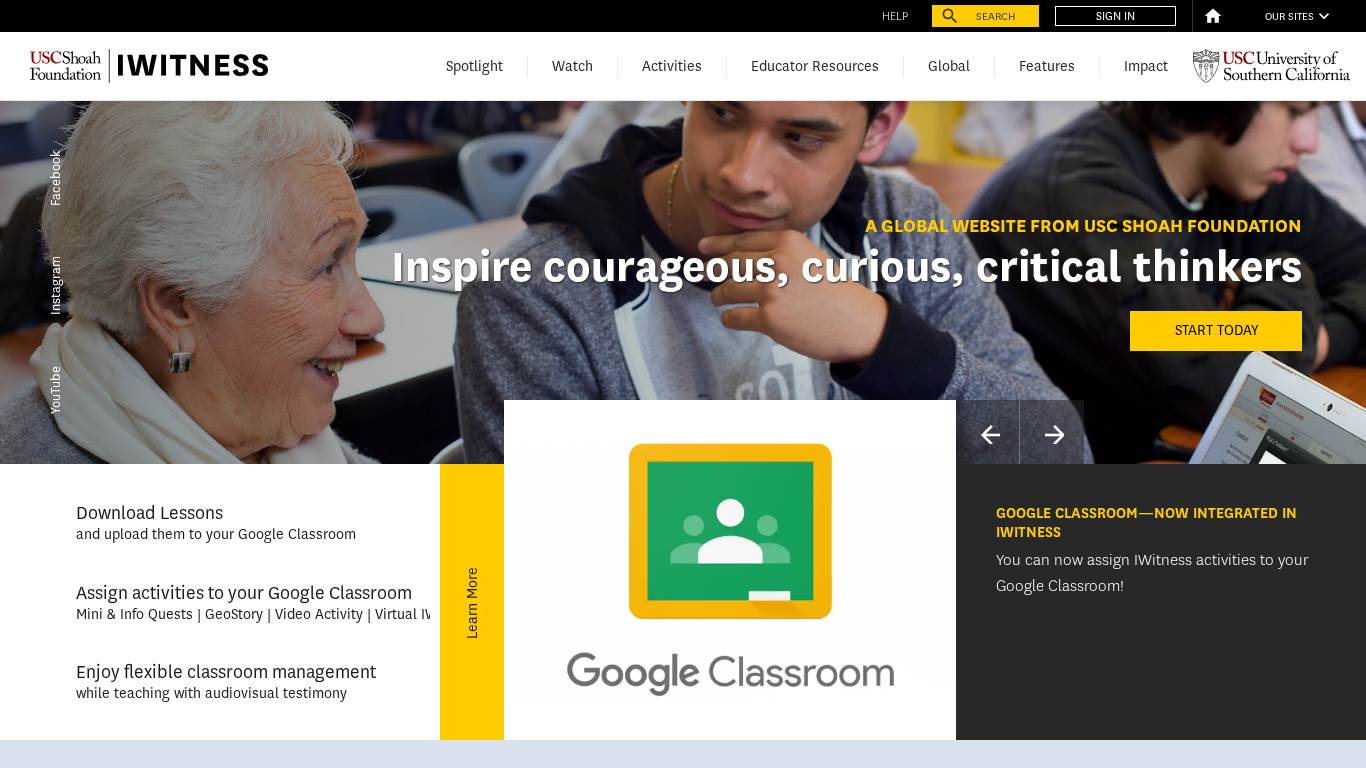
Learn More (472, 602)
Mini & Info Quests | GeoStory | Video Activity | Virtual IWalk (266, 614)
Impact (1146, 66)
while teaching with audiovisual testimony (211, 693)
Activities (672, 66)
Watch (572, 66)
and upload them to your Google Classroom (216, 534)
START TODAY (1216, 330)
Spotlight (474, 66)
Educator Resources (815, 66)
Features (1047, 66)
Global (949, 66)
